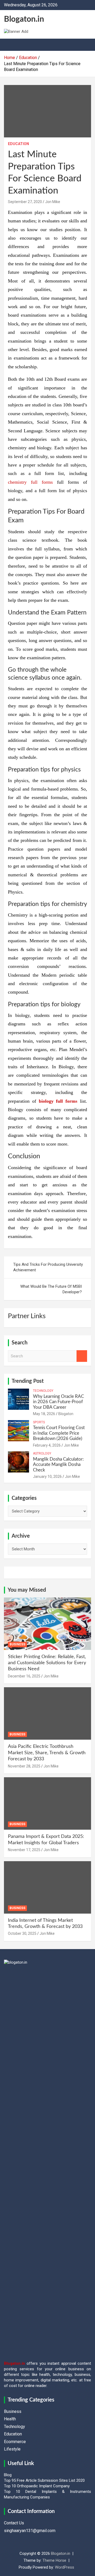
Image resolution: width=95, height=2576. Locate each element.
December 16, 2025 (24, 1676)
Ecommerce (15, 2442)
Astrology (42, 1453)
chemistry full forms (30, 482)
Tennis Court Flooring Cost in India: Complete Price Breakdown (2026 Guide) (59, 1433)
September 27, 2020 (25, 202)
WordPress (65, 2567)
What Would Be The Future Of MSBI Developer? (51, 1289)
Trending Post (28, 1381)
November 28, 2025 (24, 1766)
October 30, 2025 (22, 1933)
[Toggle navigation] (11, 45)
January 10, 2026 (47, 1477)
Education (18, 144)
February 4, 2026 (47, 1445)
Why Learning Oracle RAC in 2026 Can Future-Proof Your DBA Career (58, 1402)
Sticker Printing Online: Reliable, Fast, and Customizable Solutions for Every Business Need (47, 1663)
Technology (43, 1391)
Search (82, 1356)
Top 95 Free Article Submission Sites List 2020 (44, 2480)
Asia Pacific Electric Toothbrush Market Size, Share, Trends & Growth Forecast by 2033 (47, 1753)
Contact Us (14, 2523)
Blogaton (66, 1414)
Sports (39, 1422)
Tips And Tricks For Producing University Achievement (48, 1267)
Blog (8, 2475)
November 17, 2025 (24, 1850)
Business (17, 1644)
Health (10, 2419)
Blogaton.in (24, 19)
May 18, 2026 (44, 1414)
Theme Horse (54, 2560)
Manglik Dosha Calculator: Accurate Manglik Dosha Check (58, 1465)
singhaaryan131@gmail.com (30, 2531)
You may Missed (27, 1590)
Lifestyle (12, 2449)
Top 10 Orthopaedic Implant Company (37, 2486)
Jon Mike (53, 202)
